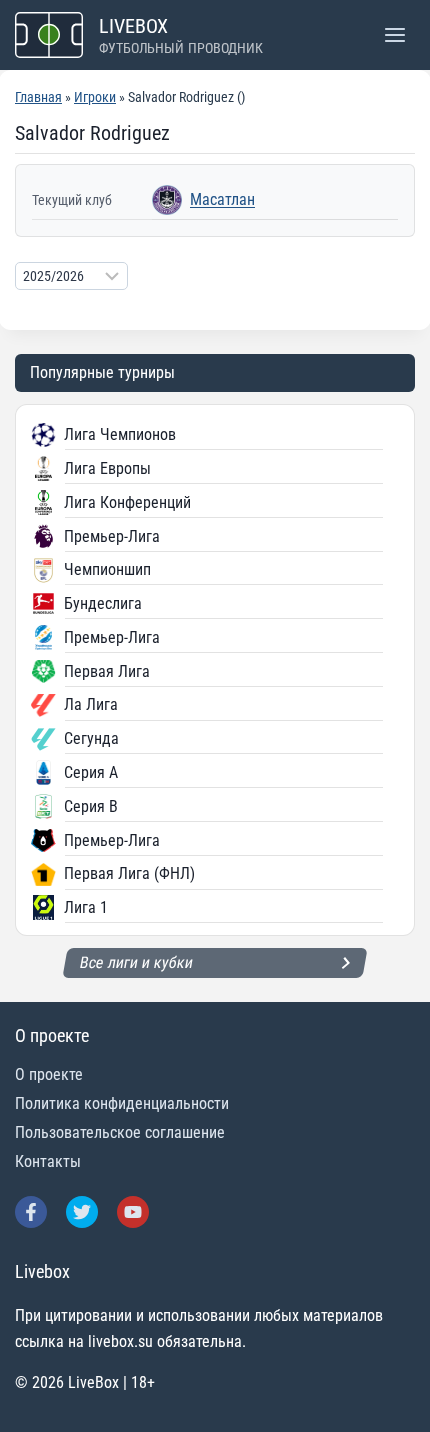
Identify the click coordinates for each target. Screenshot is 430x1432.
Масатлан (222, 199)
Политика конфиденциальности (122, 1103)
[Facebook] (31, 1212)
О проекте (49, 1074)
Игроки (95, 97)
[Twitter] (82, 1212)
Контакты (48, 1161)
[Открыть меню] (394, 34)
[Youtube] (133, 1212)
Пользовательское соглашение (120, 1132)
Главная (38, 97)
